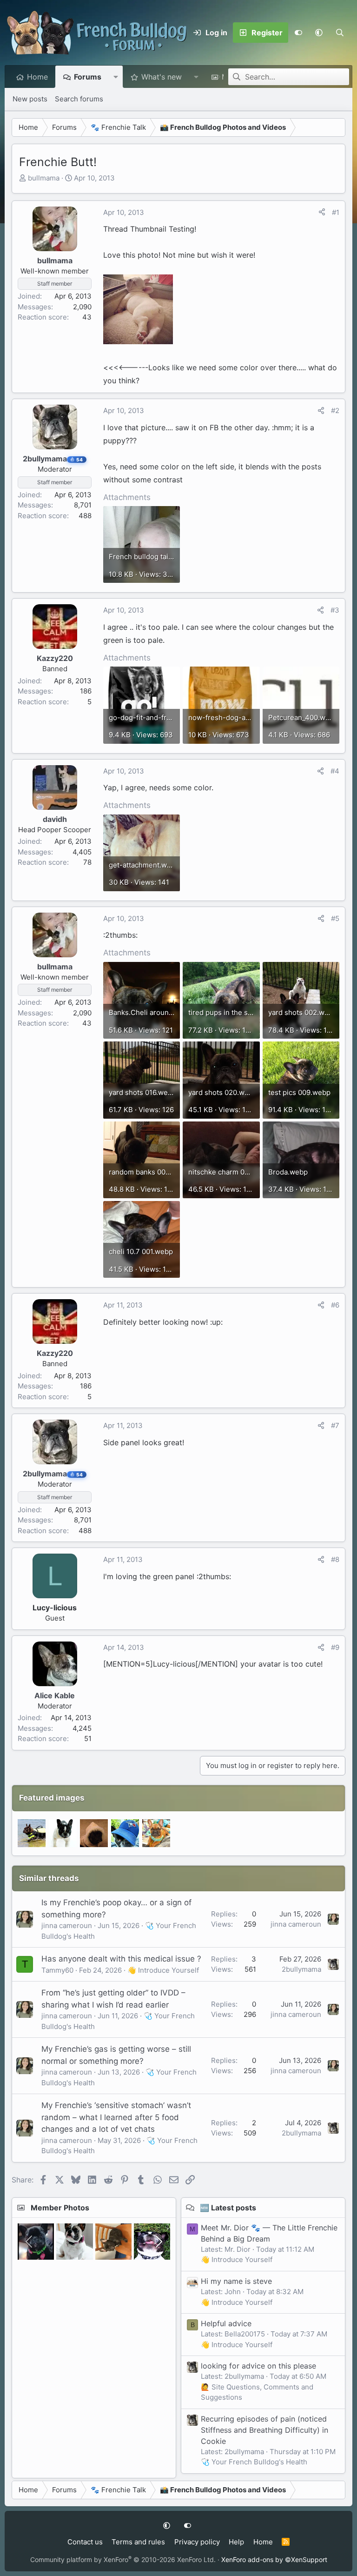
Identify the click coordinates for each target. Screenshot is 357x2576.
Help (236, 2542)
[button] (319, 33)
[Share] (322, 213)
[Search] (340, 33)
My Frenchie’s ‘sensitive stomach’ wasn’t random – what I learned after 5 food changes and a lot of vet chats (116, 2117)
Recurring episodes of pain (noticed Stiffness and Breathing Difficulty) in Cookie (264, 2430)
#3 (335, 610)
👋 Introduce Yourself (163, 1970)
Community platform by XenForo (123, 2559)
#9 (335, 1647)
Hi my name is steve (236, 2281)
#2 (335, 410)
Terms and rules (138, 2542)
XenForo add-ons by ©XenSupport (274, 2559)
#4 (335, 771)
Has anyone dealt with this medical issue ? (121, 1959)
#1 (336, 212)
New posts (30, 99)
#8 (335, 1559)
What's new (162, 77)
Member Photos (60, 2208)
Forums (88, 77)
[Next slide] (158, 2242)
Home (37, 77)
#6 (335, 1305)
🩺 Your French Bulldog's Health (254, 2462)
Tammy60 (57, 1970)
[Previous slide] (30, 2242)
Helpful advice (226, 2323)
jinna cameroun (67, 1925)
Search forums (79, 99)
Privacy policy (197, 2542)
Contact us (85, 2542)
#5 (335, 918)
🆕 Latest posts (228, 2208)
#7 (335, 1425)
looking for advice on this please (258, 2366)
